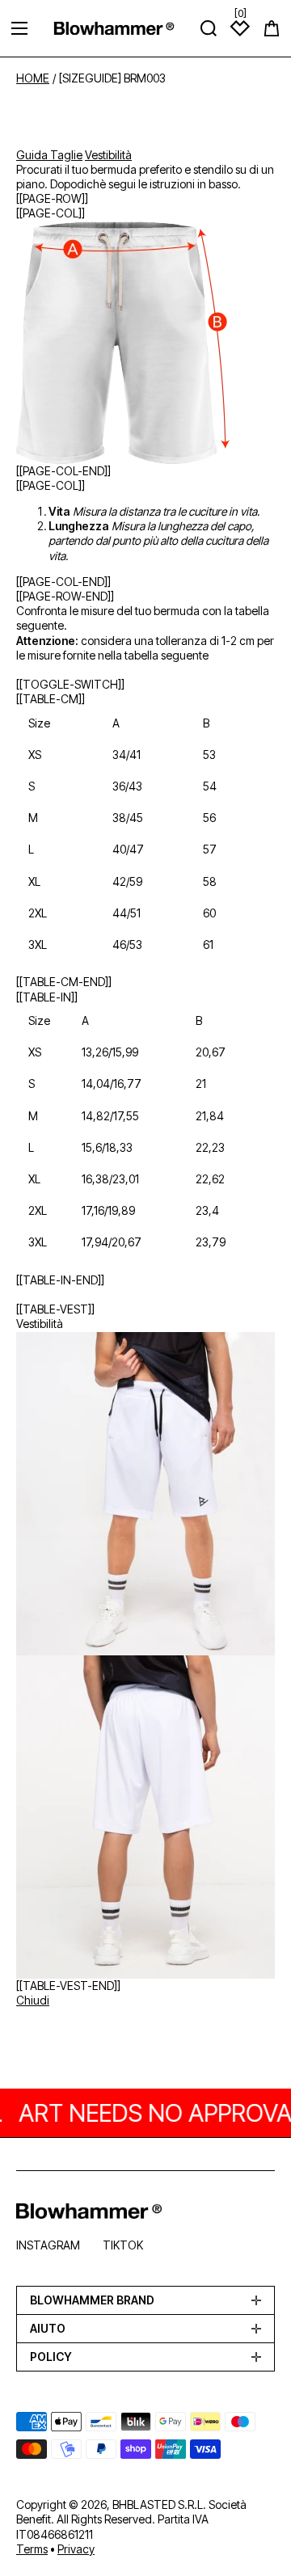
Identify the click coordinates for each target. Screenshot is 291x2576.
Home (33, 78)
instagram (48, 2245)
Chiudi (33, 2000)
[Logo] (114, 28)
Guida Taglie (49, 155)
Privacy (76, 2549)
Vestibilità (108, 155)
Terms (32, 2549)
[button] (272, 28)
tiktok (123, 2245)
